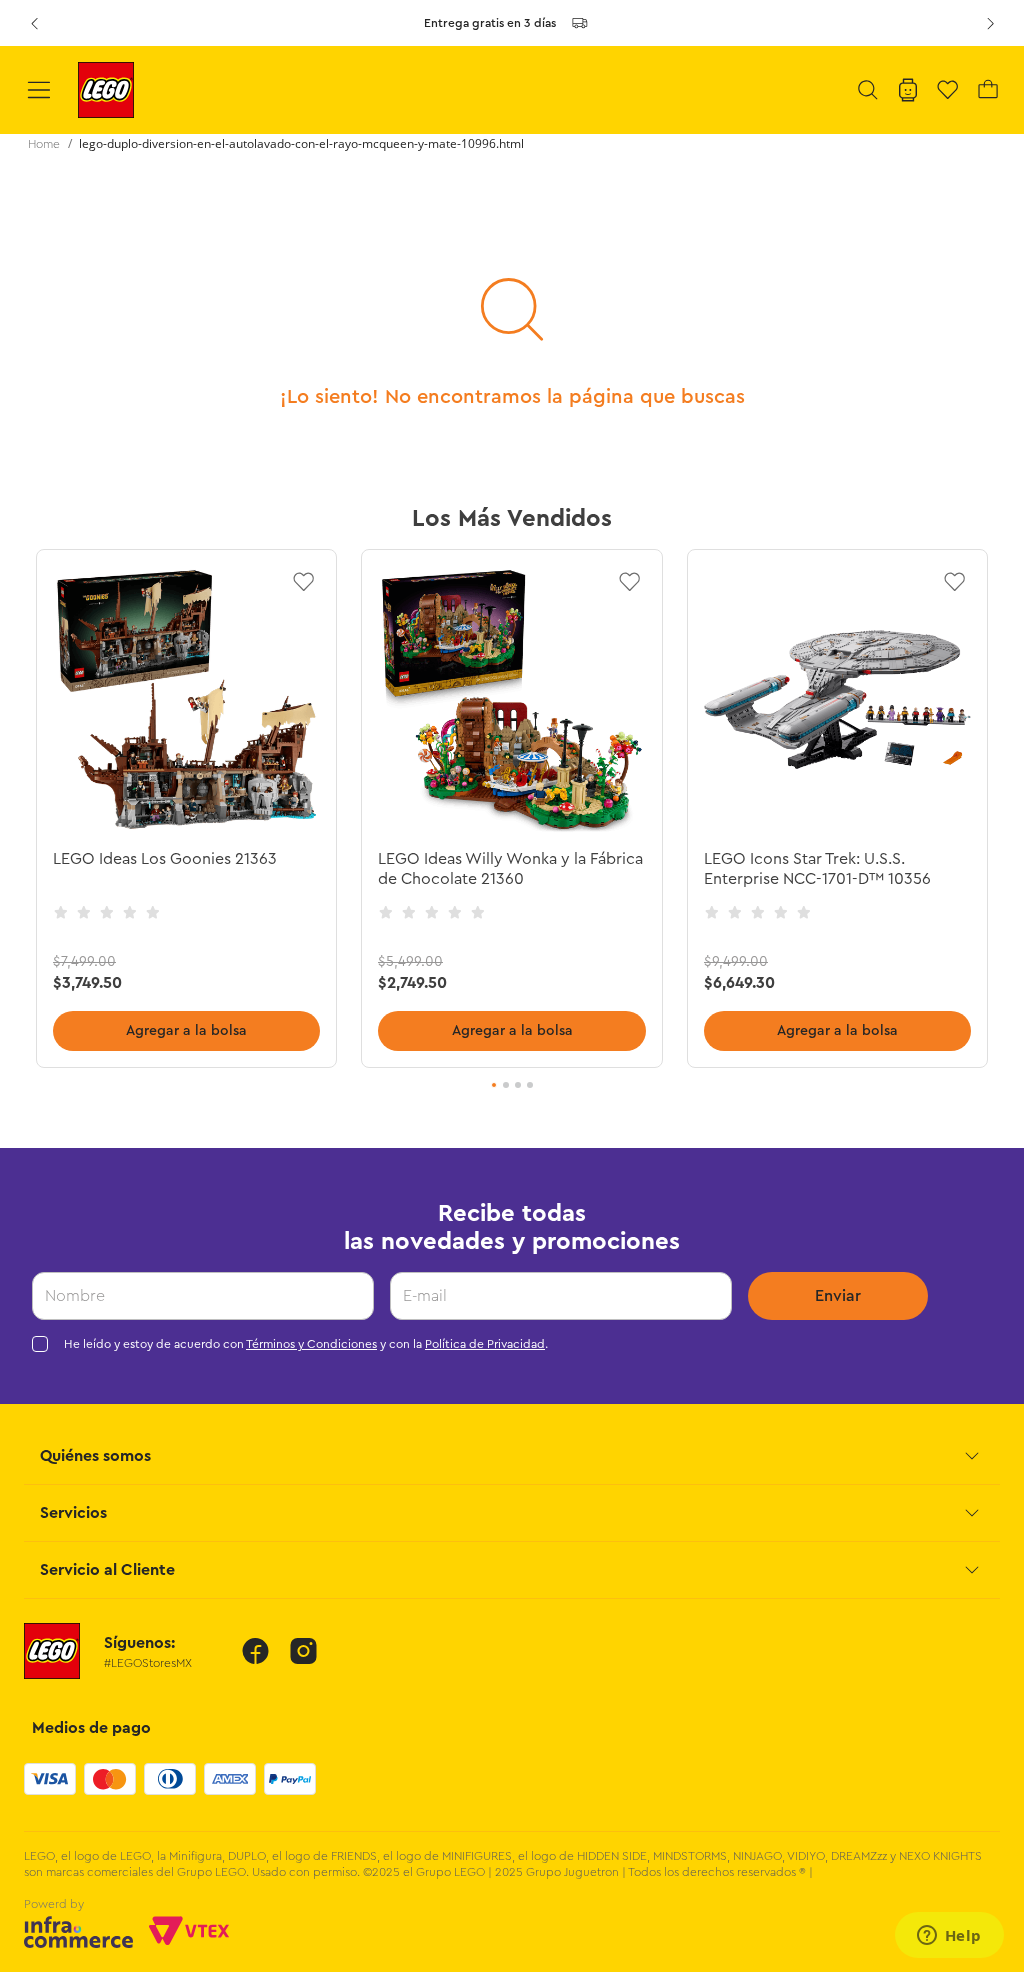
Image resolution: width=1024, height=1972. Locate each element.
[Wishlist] (948, 90)
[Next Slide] (990, 23)
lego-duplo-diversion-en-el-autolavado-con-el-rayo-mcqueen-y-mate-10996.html (301, 143)
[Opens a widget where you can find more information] (949, 1937)
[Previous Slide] (34, 23)
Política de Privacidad (485, 1344)
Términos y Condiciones (311, 1344)
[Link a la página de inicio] (44, 144)
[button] (868, 90)
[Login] (908, 90)
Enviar (838, 1296)
